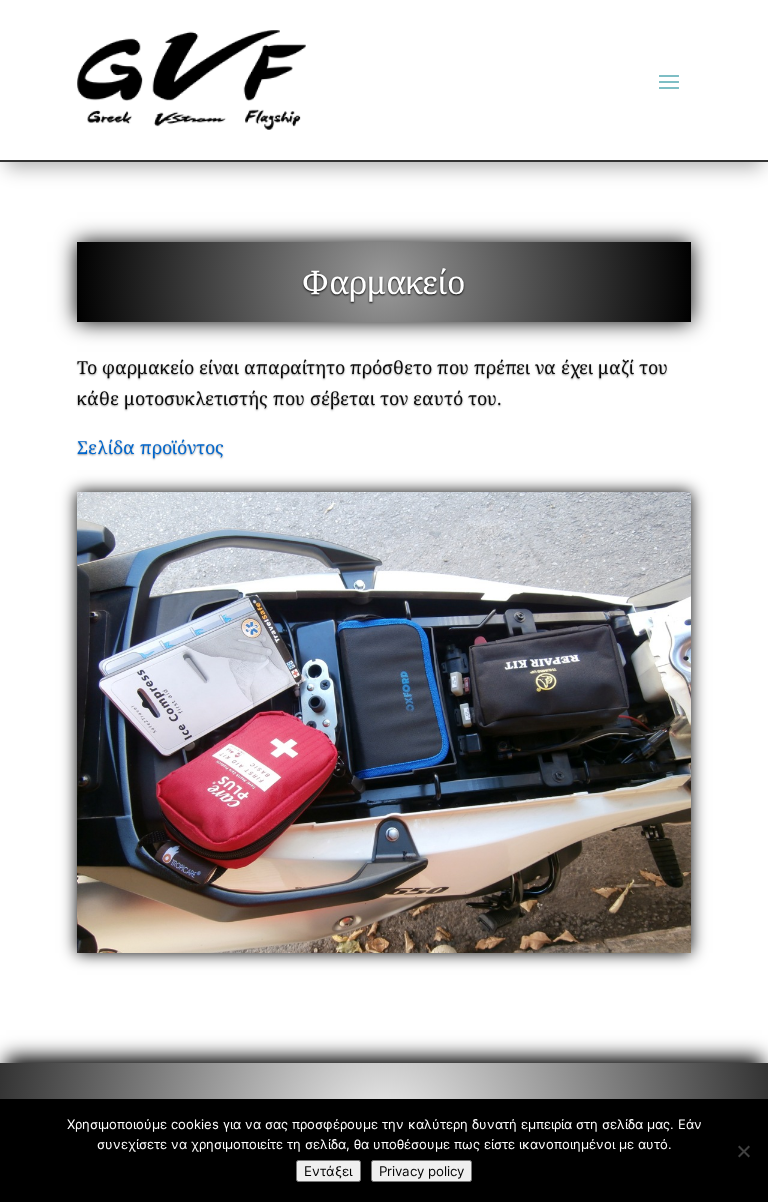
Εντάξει (328, 1171)
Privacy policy (421, 1171)
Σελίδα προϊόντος (150, 447)
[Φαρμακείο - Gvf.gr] (384, 722)
